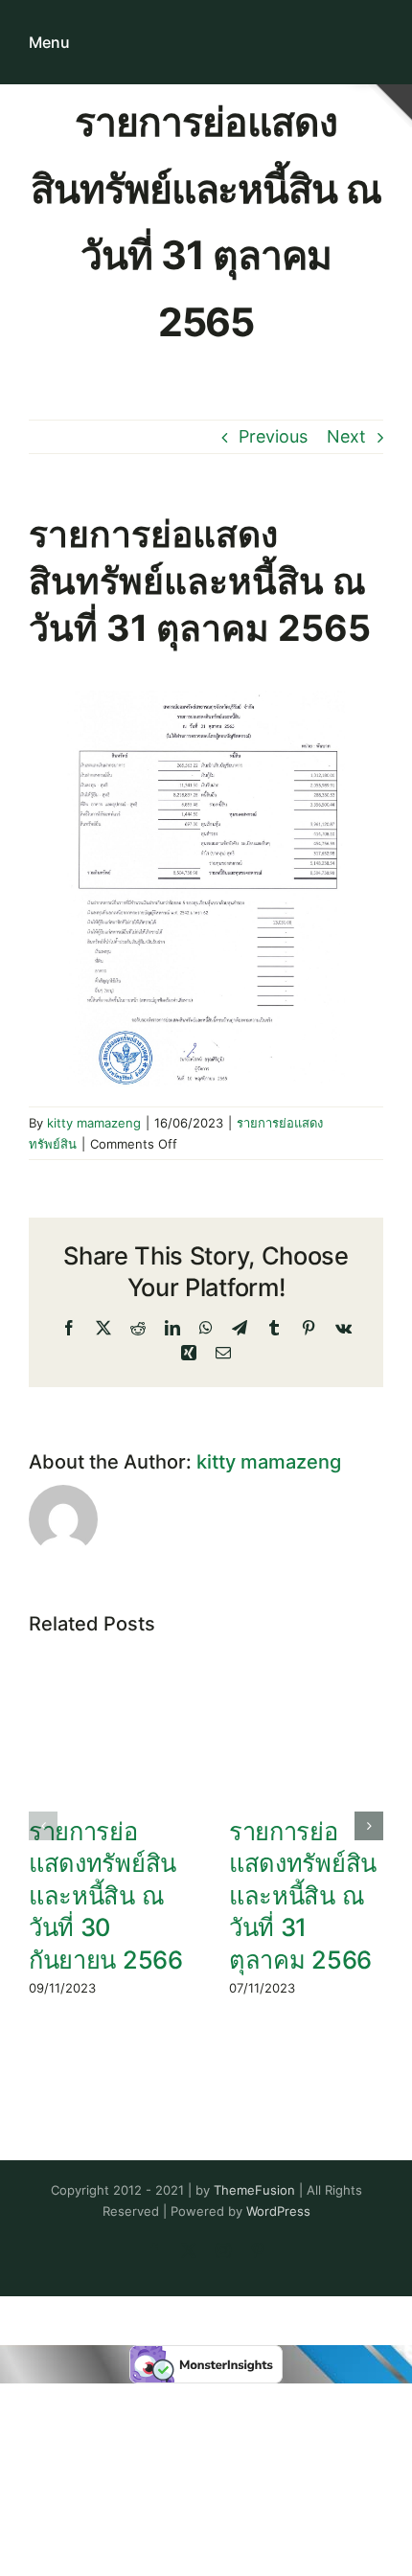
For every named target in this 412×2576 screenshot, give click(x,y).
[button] (43, 1826)
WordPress (278, 2211)
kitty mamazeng (94, 1123)
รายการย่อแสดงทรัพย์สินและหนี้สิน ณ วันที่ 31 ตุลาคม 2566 (303, 1895)
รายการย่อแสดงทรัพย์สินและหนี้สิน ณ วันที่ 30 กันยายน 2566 (106, 1895)
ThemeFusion (254, 2190)
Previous (273, 436)
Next (346, 436)
